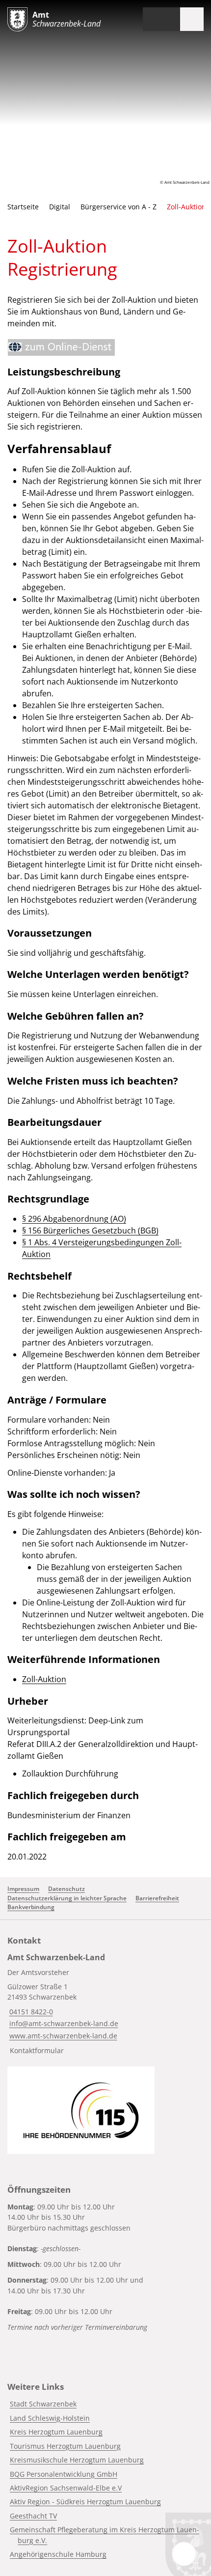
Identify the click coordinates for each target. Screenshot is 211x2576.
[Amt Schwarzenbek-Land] (105, 2006)
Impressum (23, 1889)
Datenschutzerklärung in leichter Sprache (67, 1898)
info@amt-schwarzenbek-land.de (63, 2023)
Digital (60, 207)
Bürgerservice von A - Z (119, 207)
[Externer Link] (61, 347)
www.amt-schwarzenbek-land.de (62, 2036)
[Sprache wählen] (150, 19)
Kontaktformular (37, 2050)
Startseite (23, 207)
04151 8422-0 (30, 2012)
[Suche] (168, 19)
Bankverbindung (31, 1907)
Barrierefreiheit (157, 1898)
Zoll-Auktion (44, 1679)
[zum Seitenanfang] (184, 2554)
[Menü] (192, 19)
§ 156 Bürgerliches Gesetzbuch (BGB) (90, 1231)
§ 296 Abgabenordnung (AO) (74, 1219)
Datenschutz (66, 1889)
